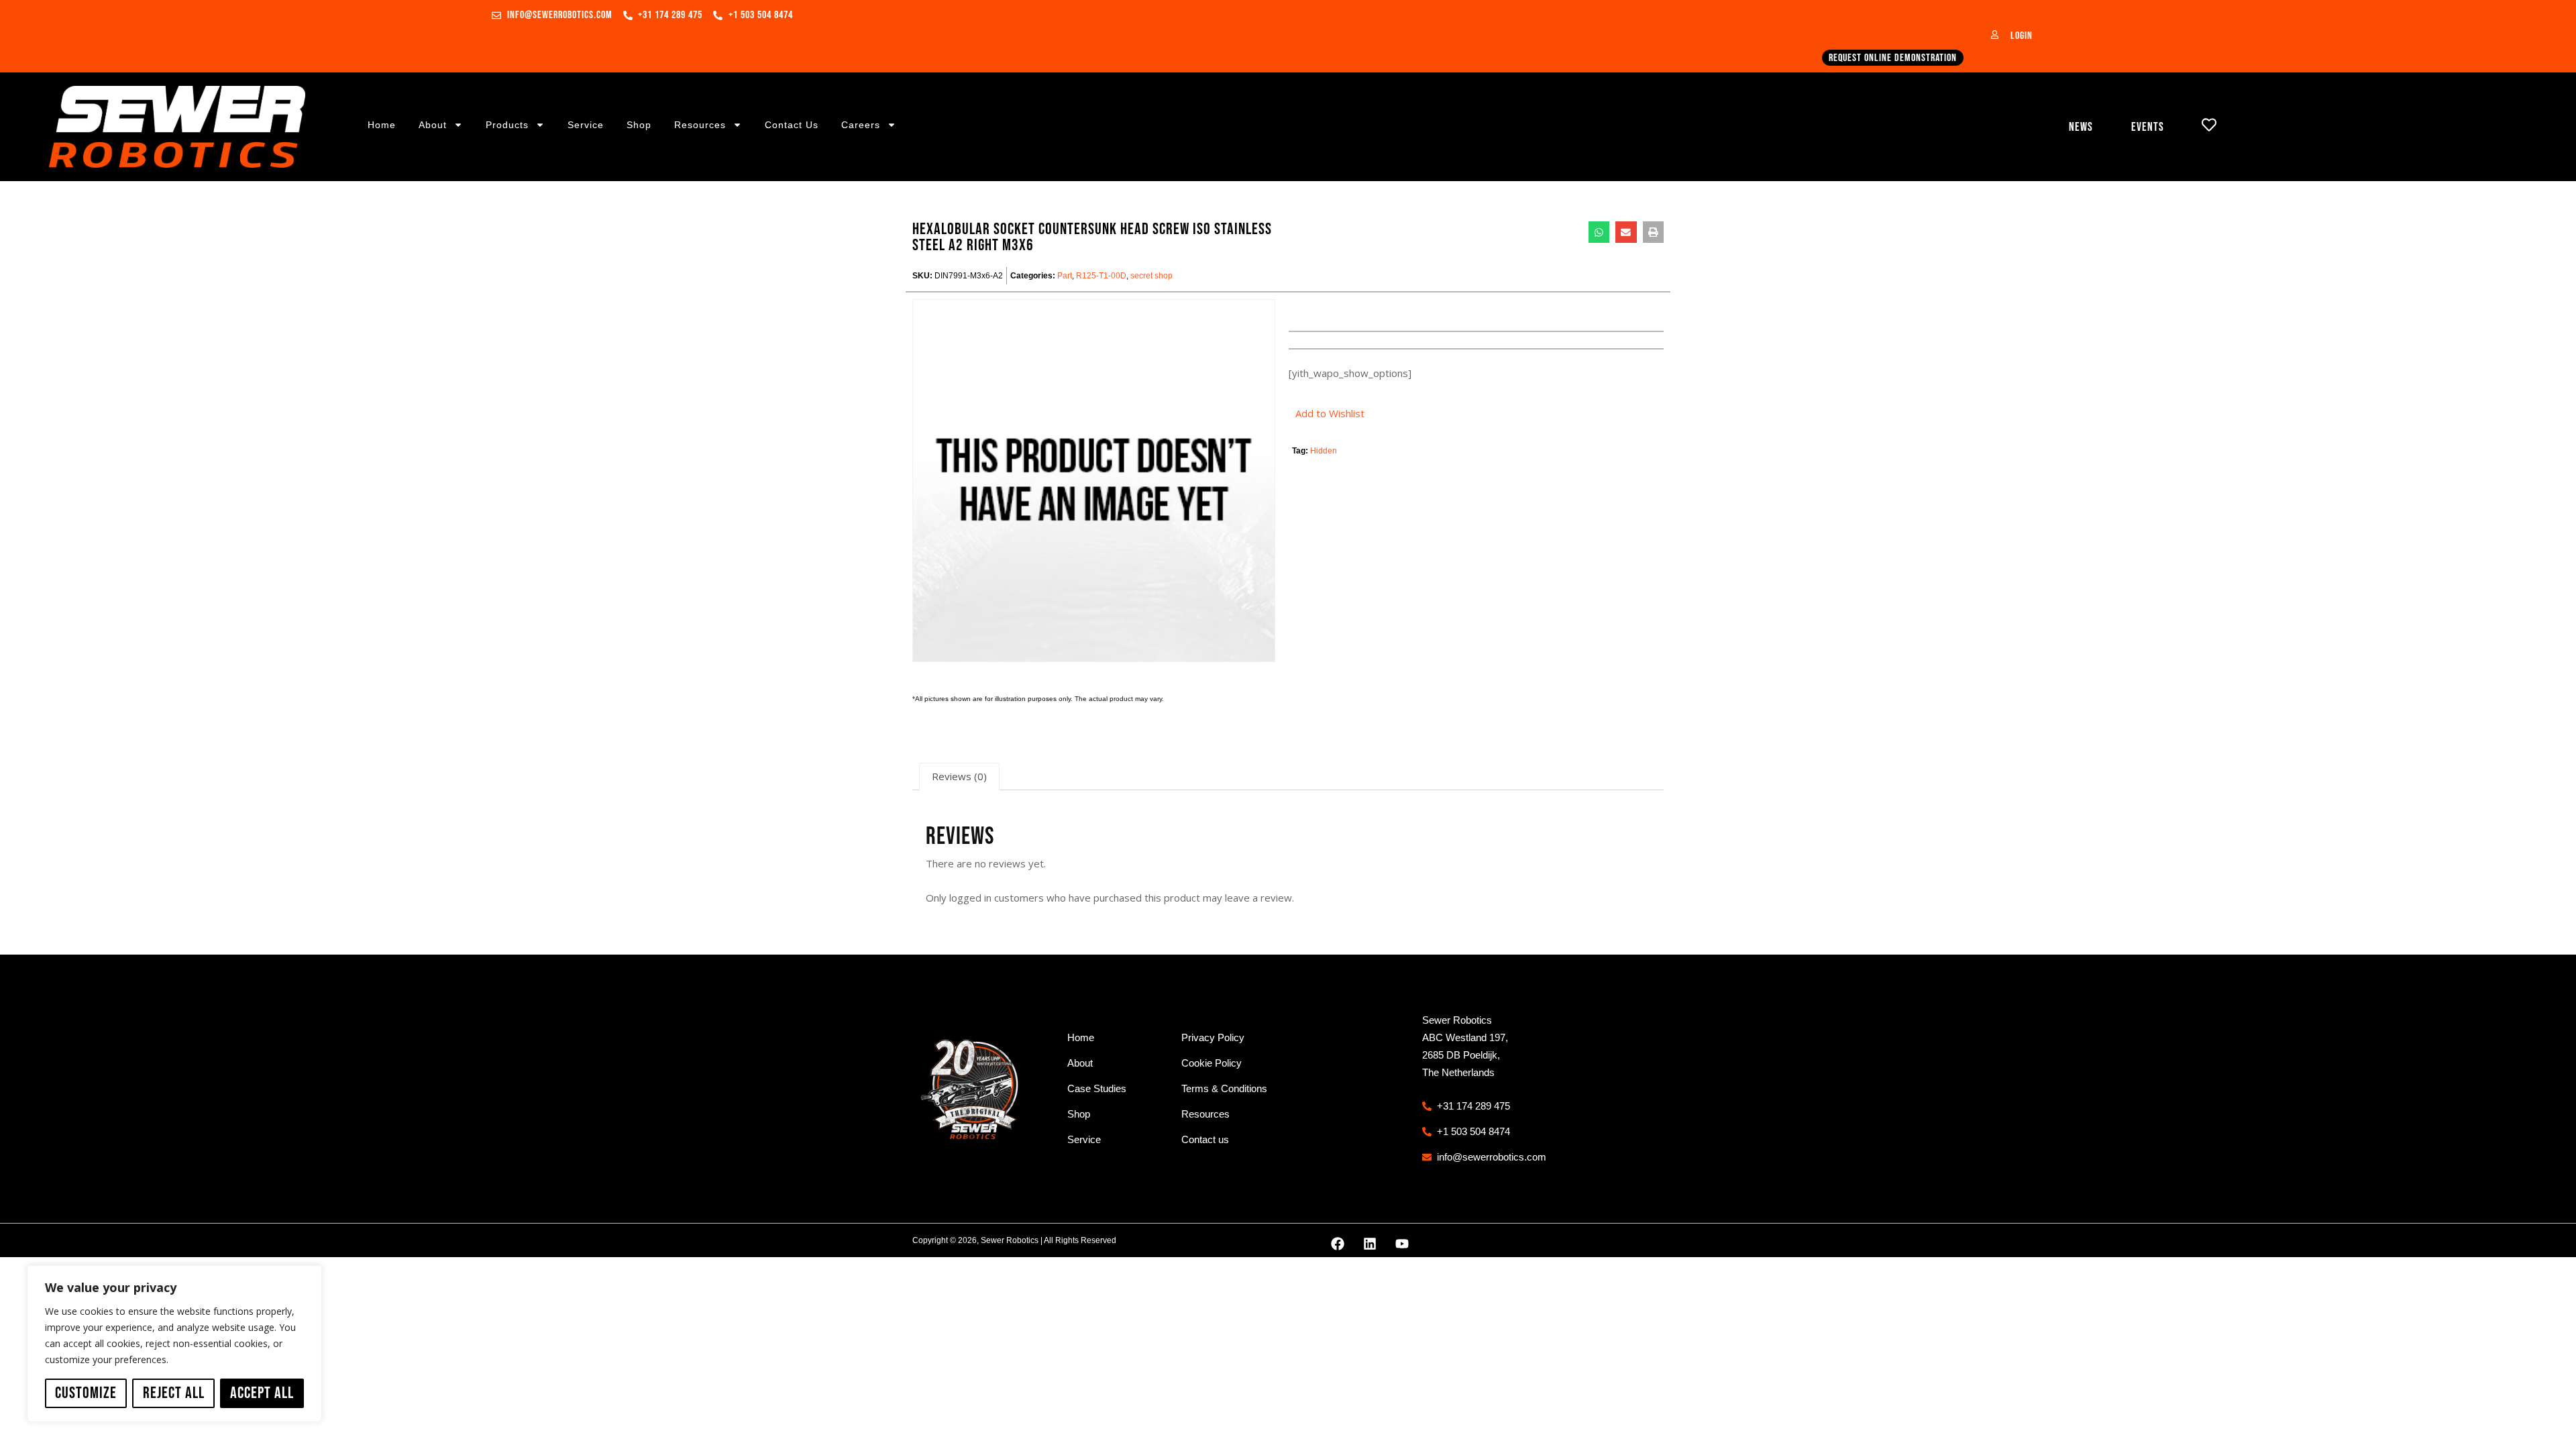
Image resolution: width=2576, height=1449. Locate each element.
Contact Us (792, 125)
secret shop (1151, 276)
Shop (639, 125)
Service (586, 125)
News (2081, 127)
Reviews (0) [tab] (959, 776)
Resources (700, 125)
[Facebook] (1338, 1244)
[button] (1599, 232)
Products (507, 125)
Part (1065, 276)
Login (2022, 36)
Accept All (262, 1393)
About (433, 125)
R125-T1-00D (1101, 276)
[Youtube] (1402, 1244)
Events (2148, 127)
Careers (861, 125)
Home (382, 125)
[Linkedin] (1370, 1244)
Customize (86, 1393)
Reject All (174, 1393)
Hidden (1324, 451)
